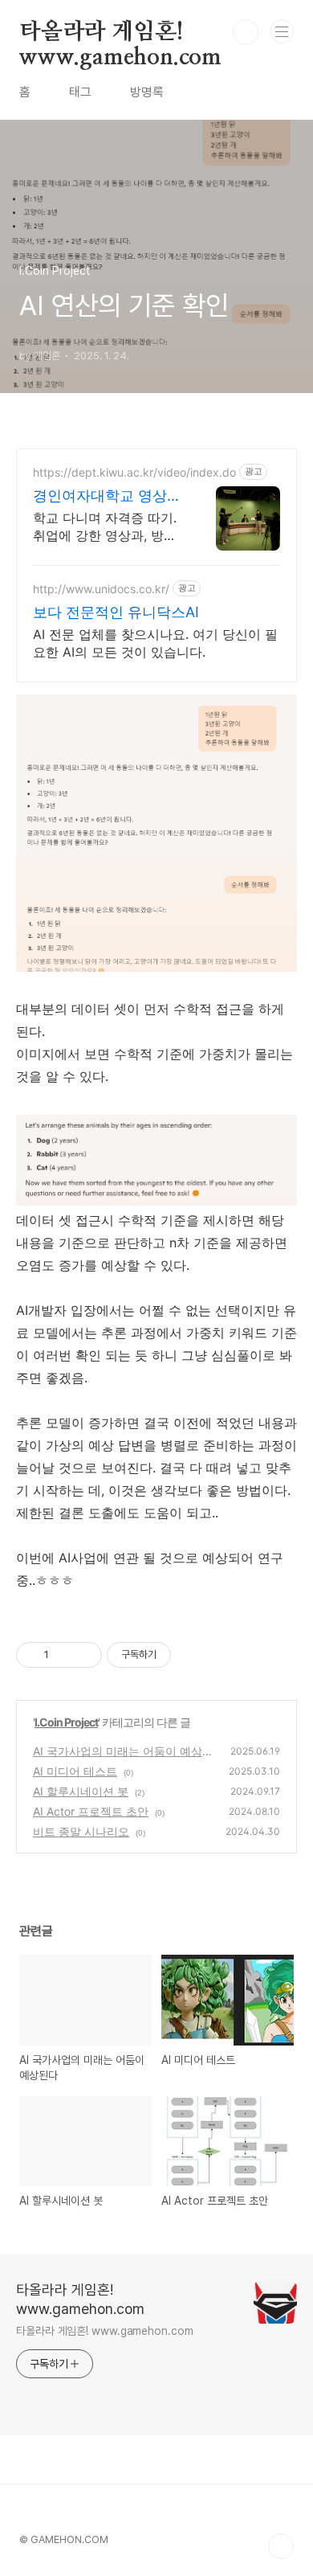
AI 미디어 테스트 (75, 1771)
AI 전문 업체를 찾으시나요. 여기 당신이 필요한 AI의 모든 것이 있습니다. (155, 643)
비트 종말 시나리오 (81, 1831)
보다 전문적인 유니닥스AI (116, 612)
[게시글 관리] (84, 1655)
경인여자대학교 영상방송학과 (107, 496)
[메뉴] (282, 31)
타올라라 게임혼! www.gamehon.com (120, 33)
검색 (246, 32)
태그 (80, 92)
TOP (281, 2546)
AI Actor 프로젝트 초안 (91, 1811)
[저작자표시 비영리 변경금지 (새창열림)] (193, 1655)
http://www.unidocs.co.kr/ (101, 589)
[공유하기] (64, 1655)
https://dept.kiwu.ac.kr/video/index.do (134, 472)
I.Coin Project (66, 1722)
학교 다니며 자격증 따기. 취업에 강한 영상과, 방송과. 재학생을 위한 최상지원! (105, 527)
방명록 (147, 92)
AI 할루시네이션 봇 (81, 1791)
